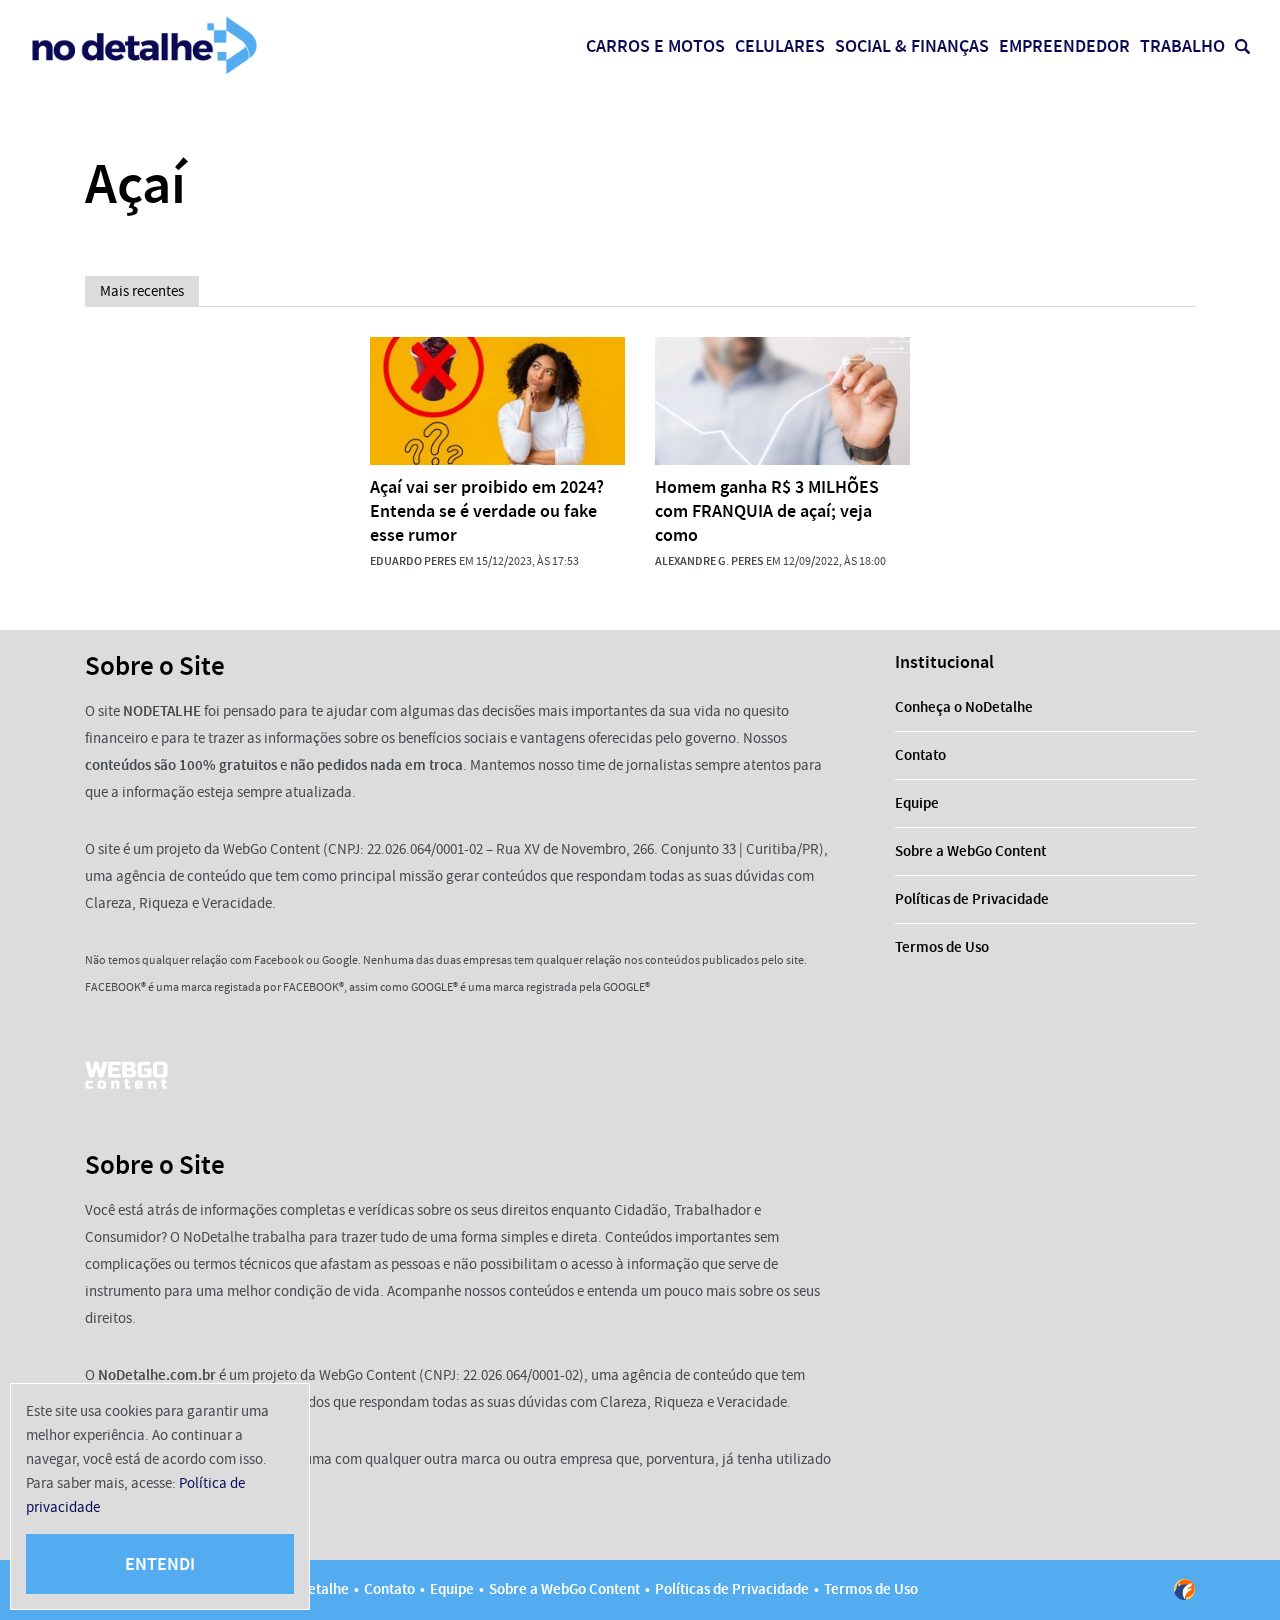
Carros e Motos (655, 46)
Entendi (160, 1564)
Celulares (780, 46)
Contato (920, 755)
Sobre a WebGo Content (970, 851)
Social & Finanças (912, 46)
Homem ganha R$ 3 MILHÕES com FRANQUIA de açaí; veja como (767, 511)
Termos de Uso (942, 947)
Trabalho (1182, 46)
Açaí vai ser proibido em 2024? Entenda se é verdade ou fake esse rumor (487, 511)
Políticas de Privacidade (972, 899)
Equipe (917, 803)
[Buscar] (1242, 46)
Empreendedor (1064, 46)
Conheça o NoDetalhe (964, 707)
